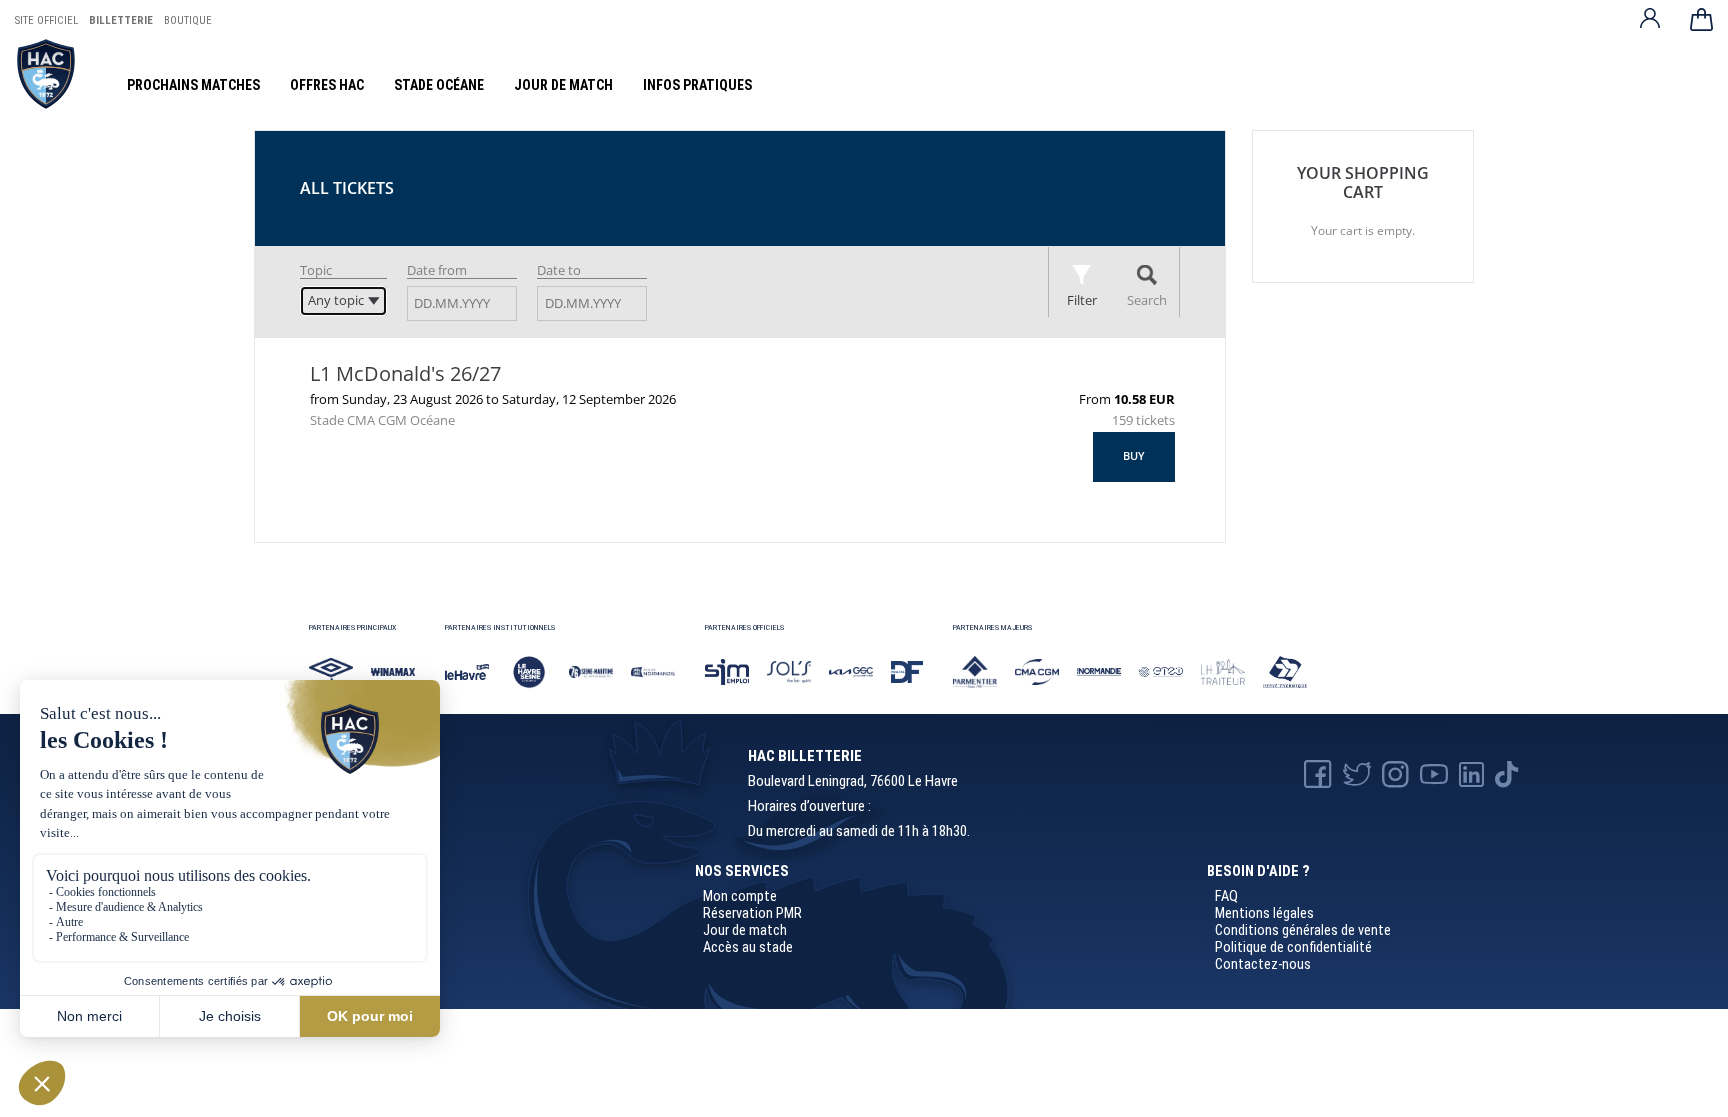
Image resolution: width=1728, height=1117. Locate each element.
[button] (1134, 457)
